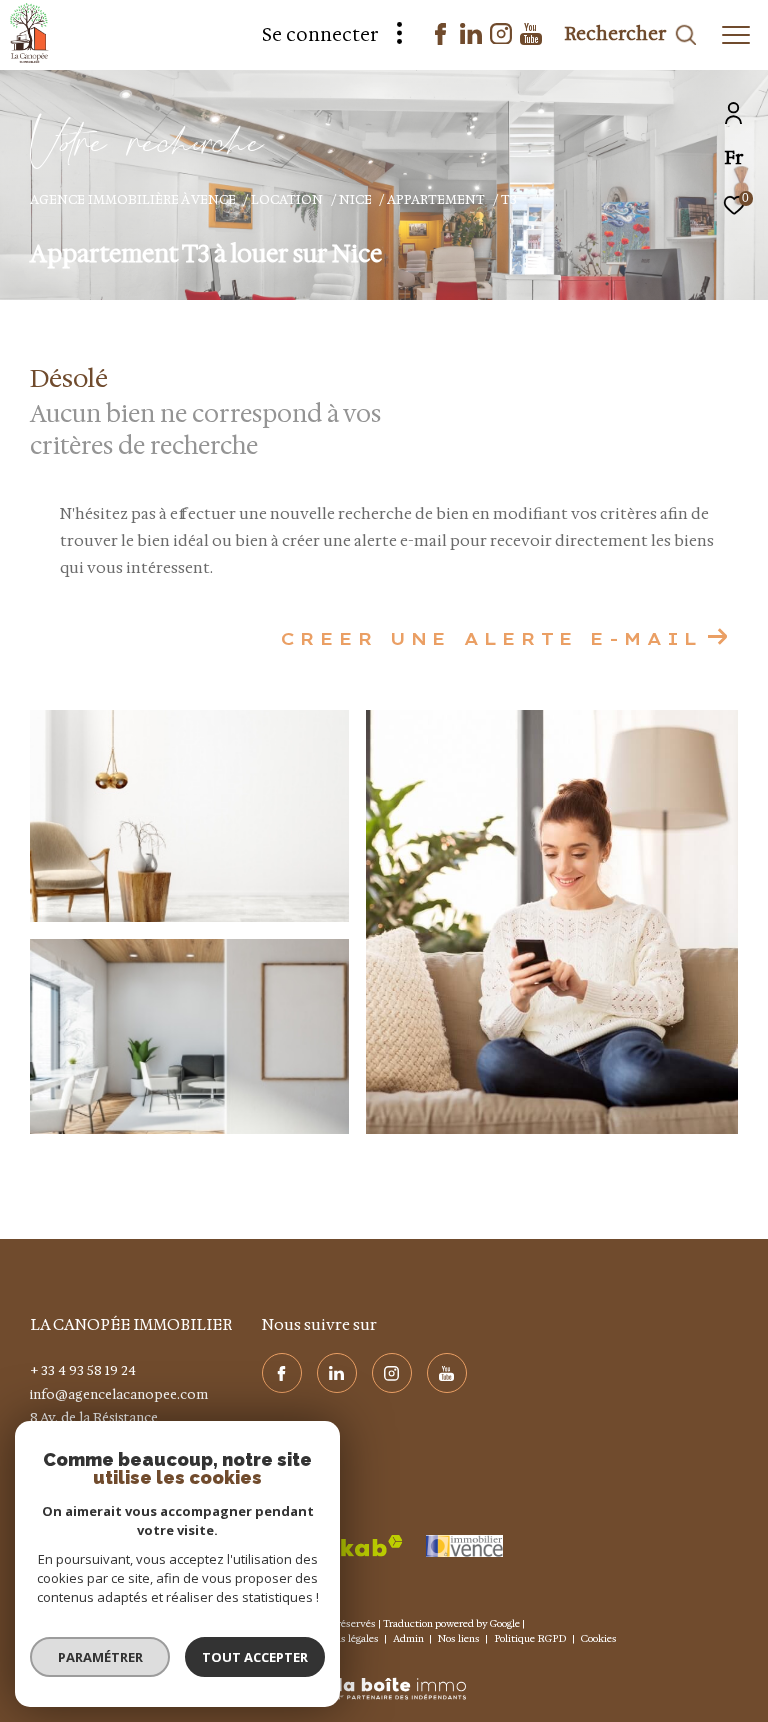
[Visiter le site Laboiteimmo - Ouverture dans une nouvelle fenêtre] (384, 1676)
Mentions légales (341, 1638)
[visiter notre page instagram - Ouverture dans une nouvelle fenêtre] (501, 39)
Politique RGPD (530, 1638)
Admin (409, 1638)
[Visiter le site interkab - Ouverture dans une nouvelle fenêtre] (340, 1546)
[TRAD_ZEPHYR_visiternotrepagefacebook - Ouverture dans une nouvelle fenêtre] (440, 40)
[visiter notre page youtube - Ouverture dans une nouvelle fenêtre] (531, 40)
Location (287, 199)
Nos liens (460, 1638)
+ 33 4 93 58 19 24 (83, 1370)
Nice (355, 199)
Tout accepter (255, 1657)
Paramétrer (100, 1657)
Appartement (436, 199)
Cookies (599, 1639)
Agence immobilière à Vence (133, 199)
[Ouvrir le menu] (736, 35)
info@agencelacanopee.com (119, 1394)
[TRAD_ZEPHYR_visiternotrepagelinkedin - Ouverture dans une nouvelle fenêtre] (471, 39)
